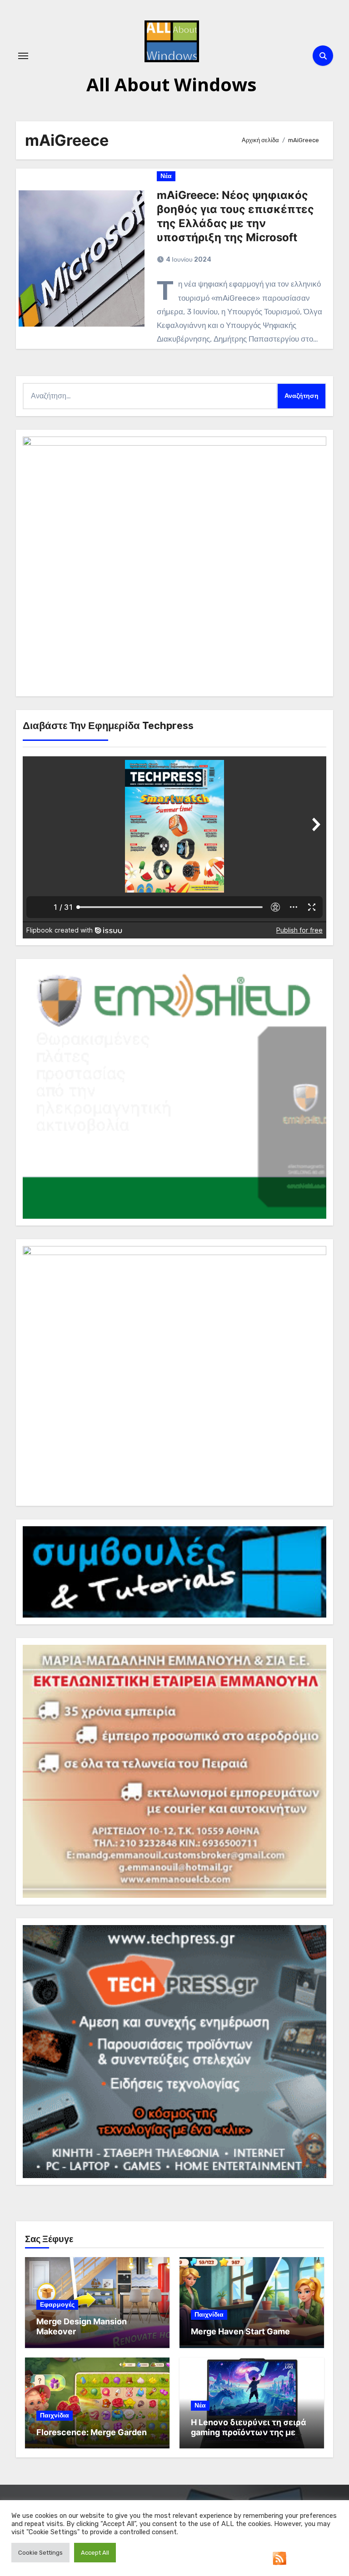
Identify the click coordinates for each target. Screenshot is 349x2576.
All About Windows (172, 84)
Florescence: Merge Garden (92, 2432)
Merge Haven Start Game (240, 2331)
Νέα (166, 176)
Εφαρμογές (57, 2305)
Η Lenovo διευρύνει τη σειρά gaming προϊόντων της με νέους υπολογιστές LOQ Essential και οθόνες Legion (249, 2437)
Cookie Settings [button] (40, 2553)
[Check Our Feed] (279, 2558)
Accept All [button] (95, 2553)
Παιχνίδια (209, 2315)
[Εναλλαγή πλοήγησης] (23, 56)
